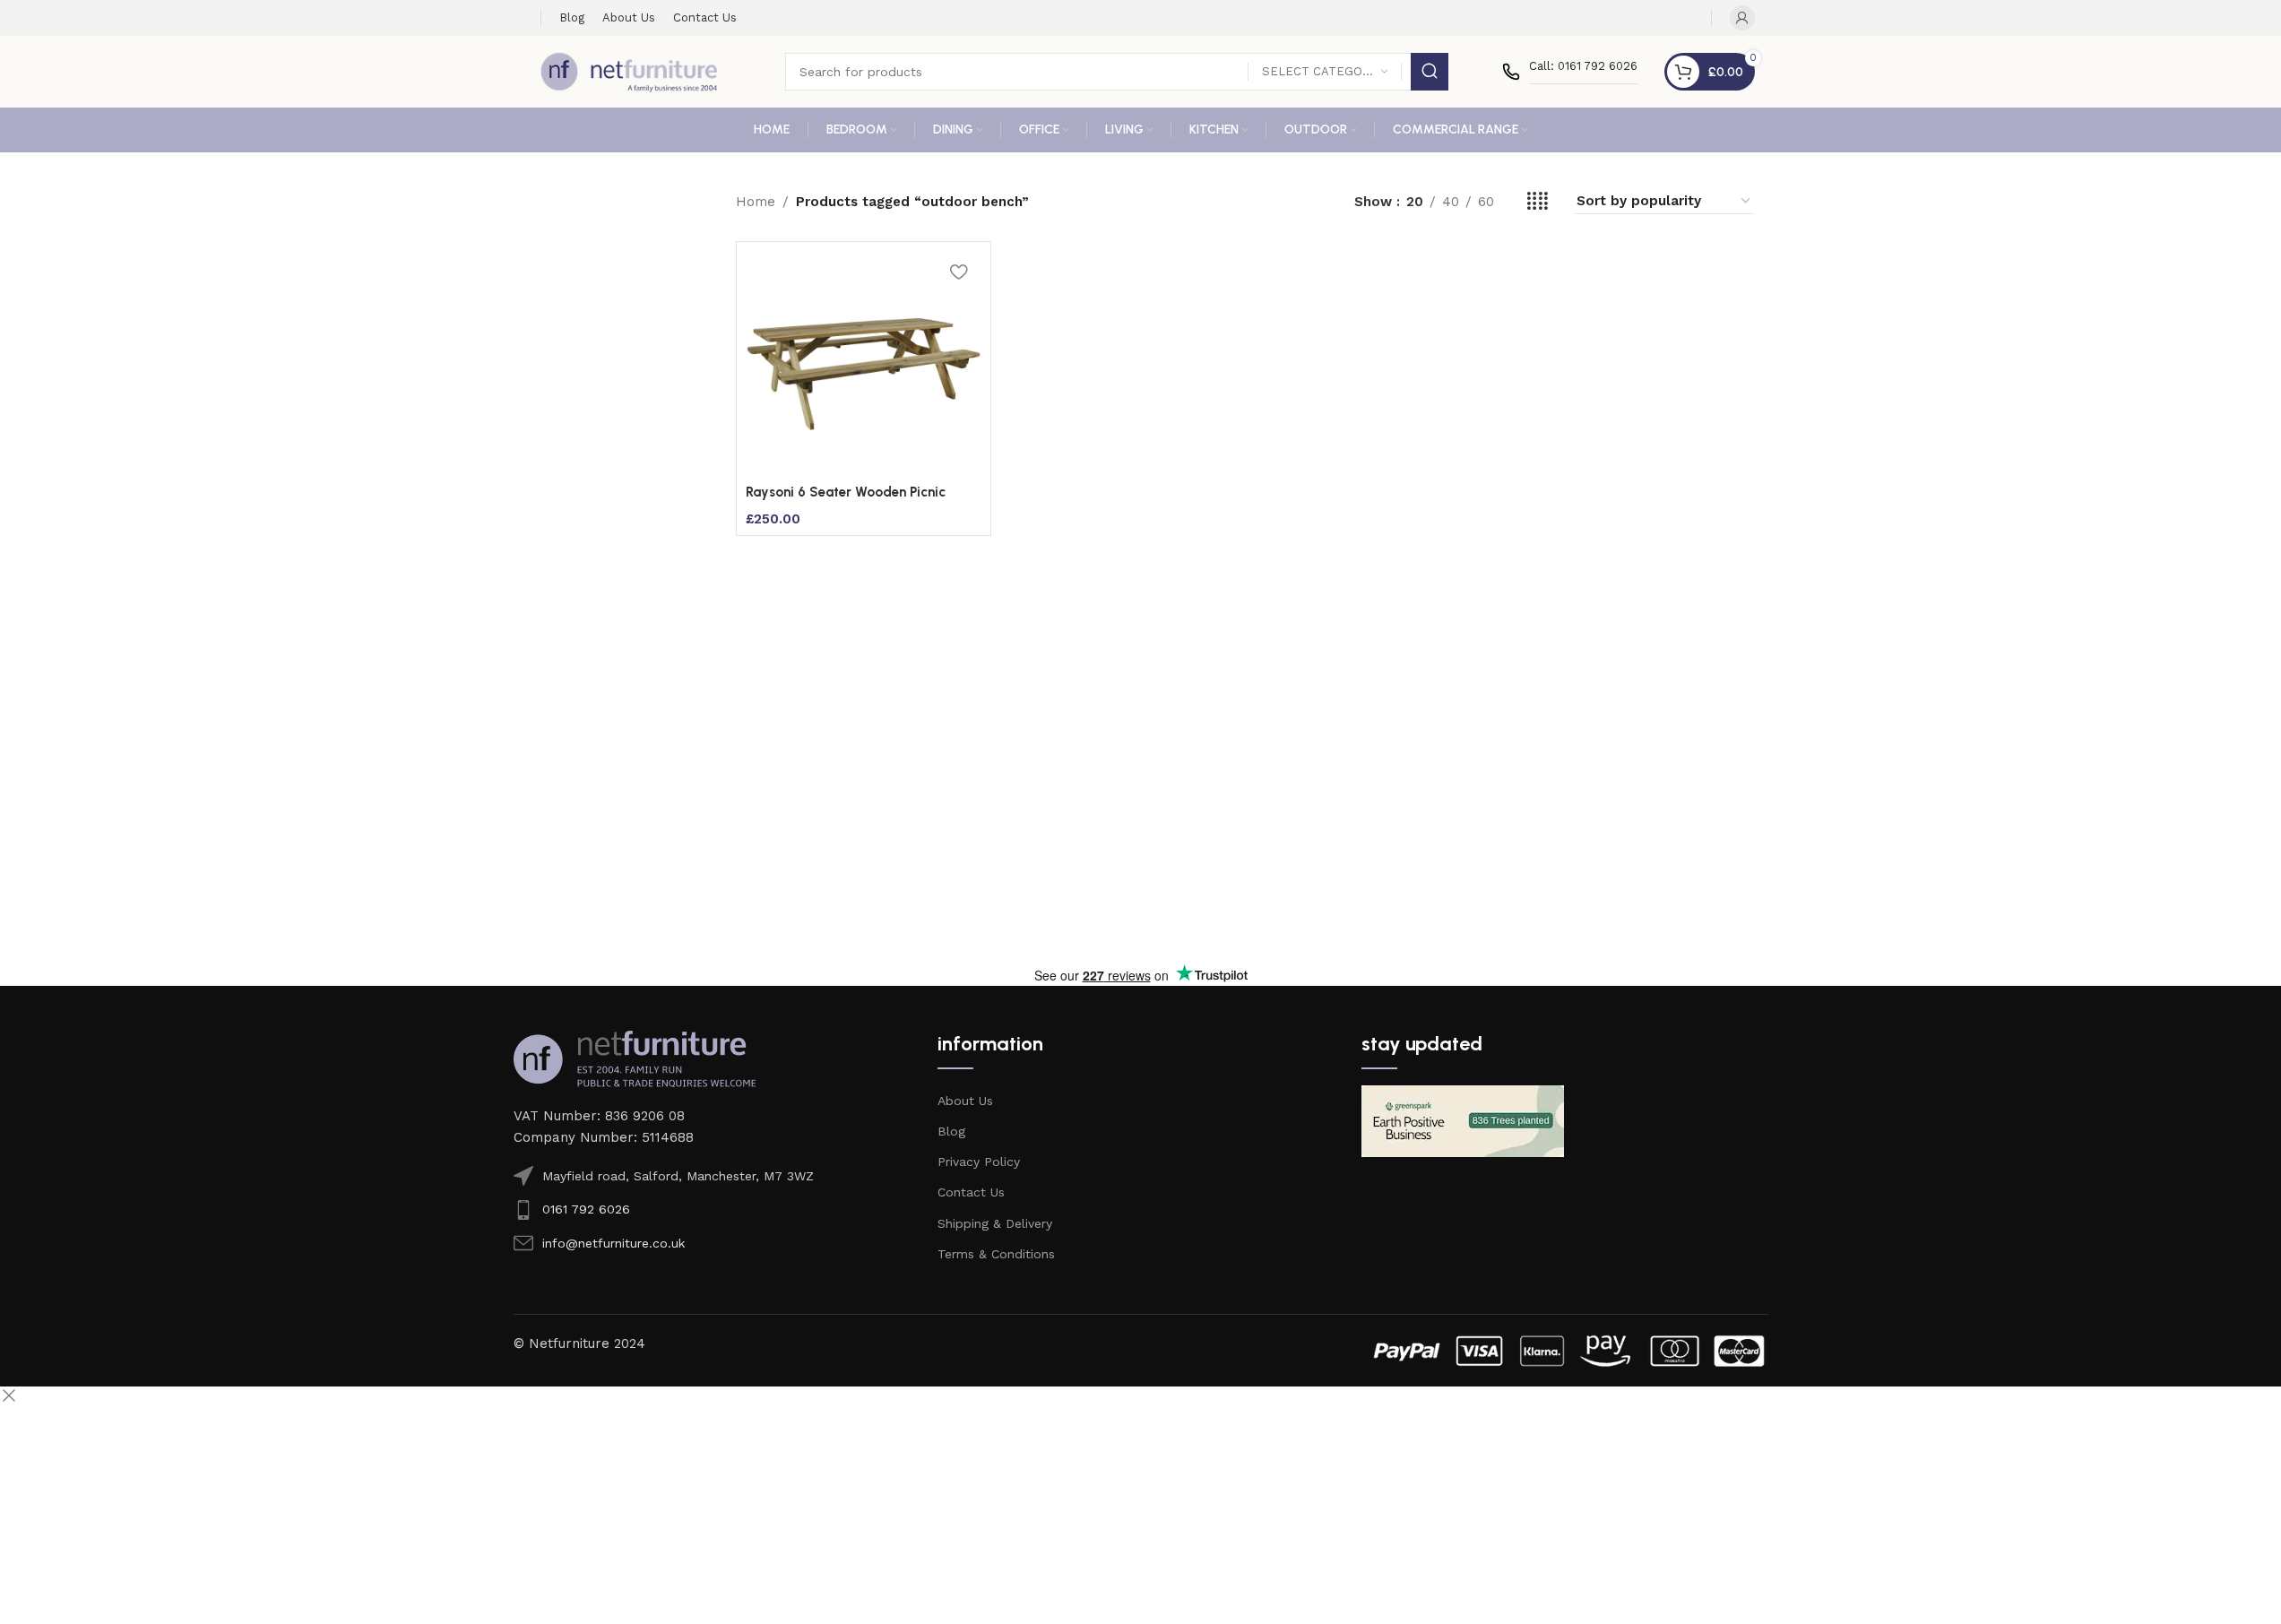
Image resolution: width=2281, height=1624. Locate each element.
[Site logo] (629, 71)
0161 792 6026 (586, 1209)
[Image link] (635, 1058)
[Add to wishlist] (959, 271)
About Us (965, 1101)
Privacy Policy (979, 1162)
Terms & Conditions (996, 1254)
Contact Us (971, 1192)
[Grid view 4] (1538, 202)
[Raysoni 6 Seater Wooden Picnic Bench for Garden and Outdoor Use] (864, 363)
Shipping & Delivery (995, 1223)
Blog (951, 1131)
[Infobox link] (1570, 72)
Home (756, 202)
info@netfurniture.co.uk (613, 1243)
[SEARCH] (1430, 72)
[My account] (1742, 18)
